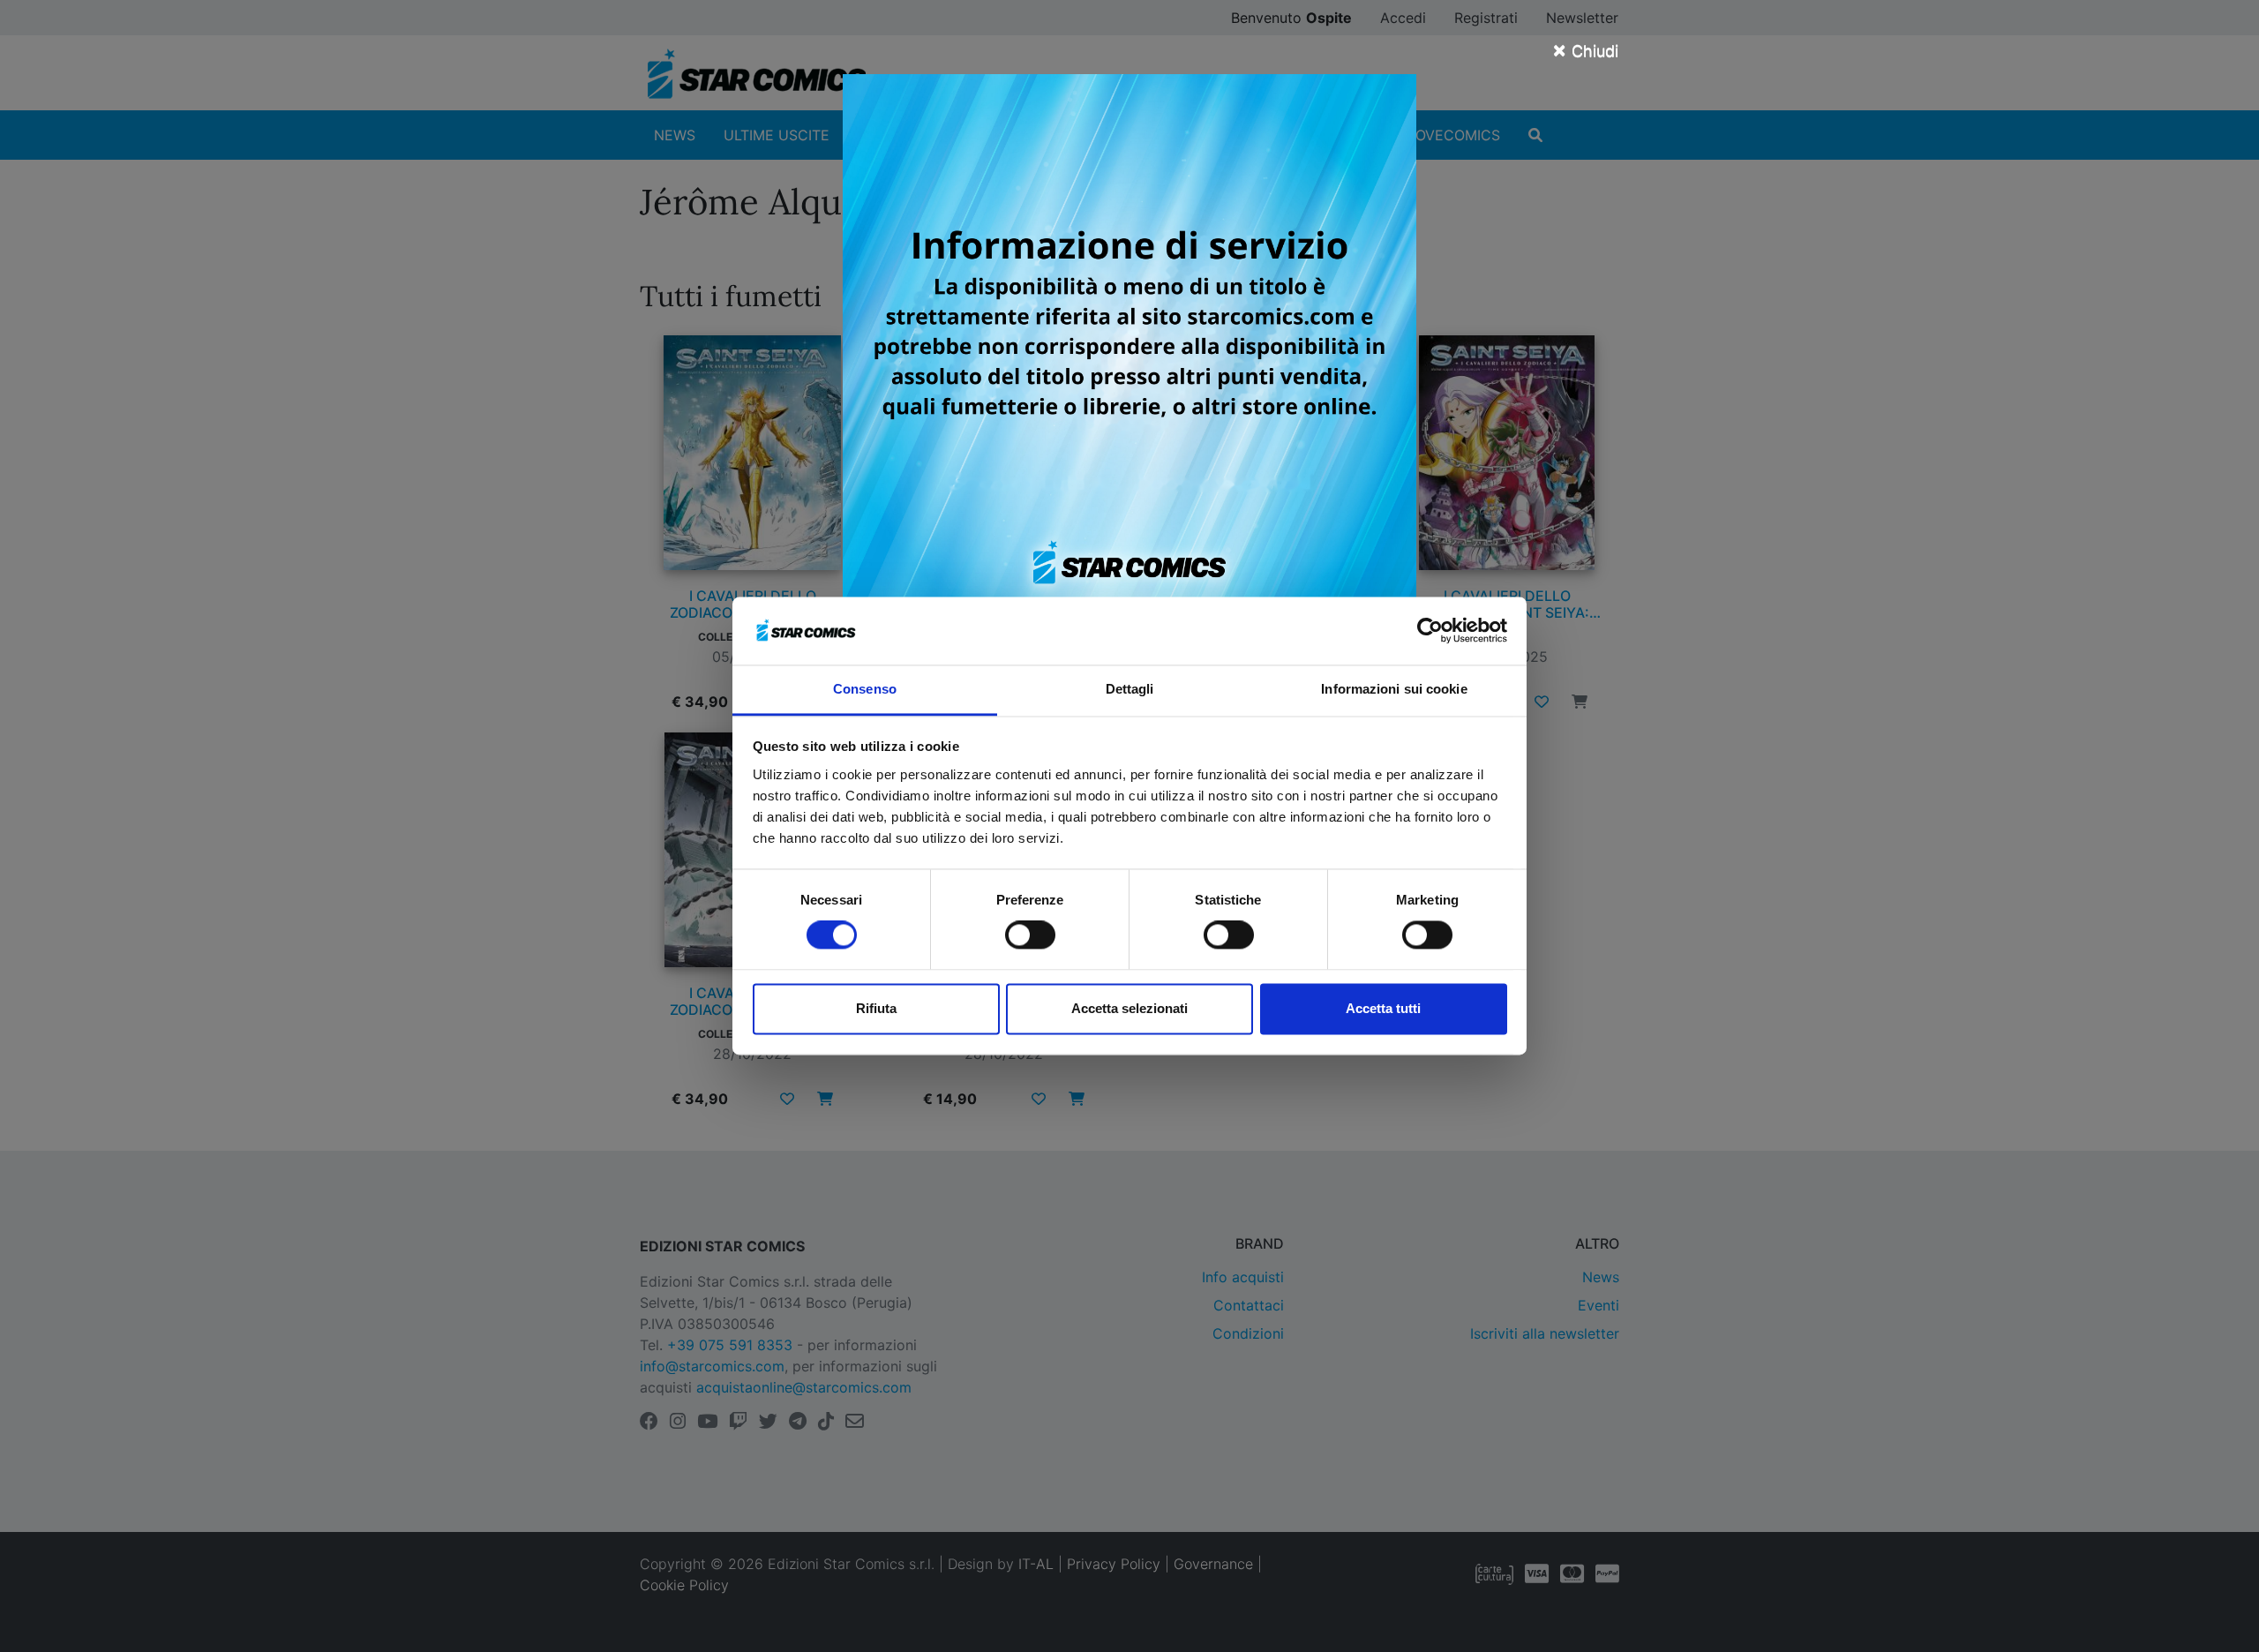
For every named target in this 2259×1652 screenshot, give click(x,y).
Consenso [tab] (865, 689)
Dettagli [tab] (1130, 689)
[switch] (1030, 935)
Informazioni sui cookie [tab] (1394, 689)
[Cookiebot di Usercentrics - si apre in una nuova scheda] (1430, 631)
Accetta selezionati (1129, 1008)
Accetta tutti (1383, 1008)
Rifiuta (876, 1008)
